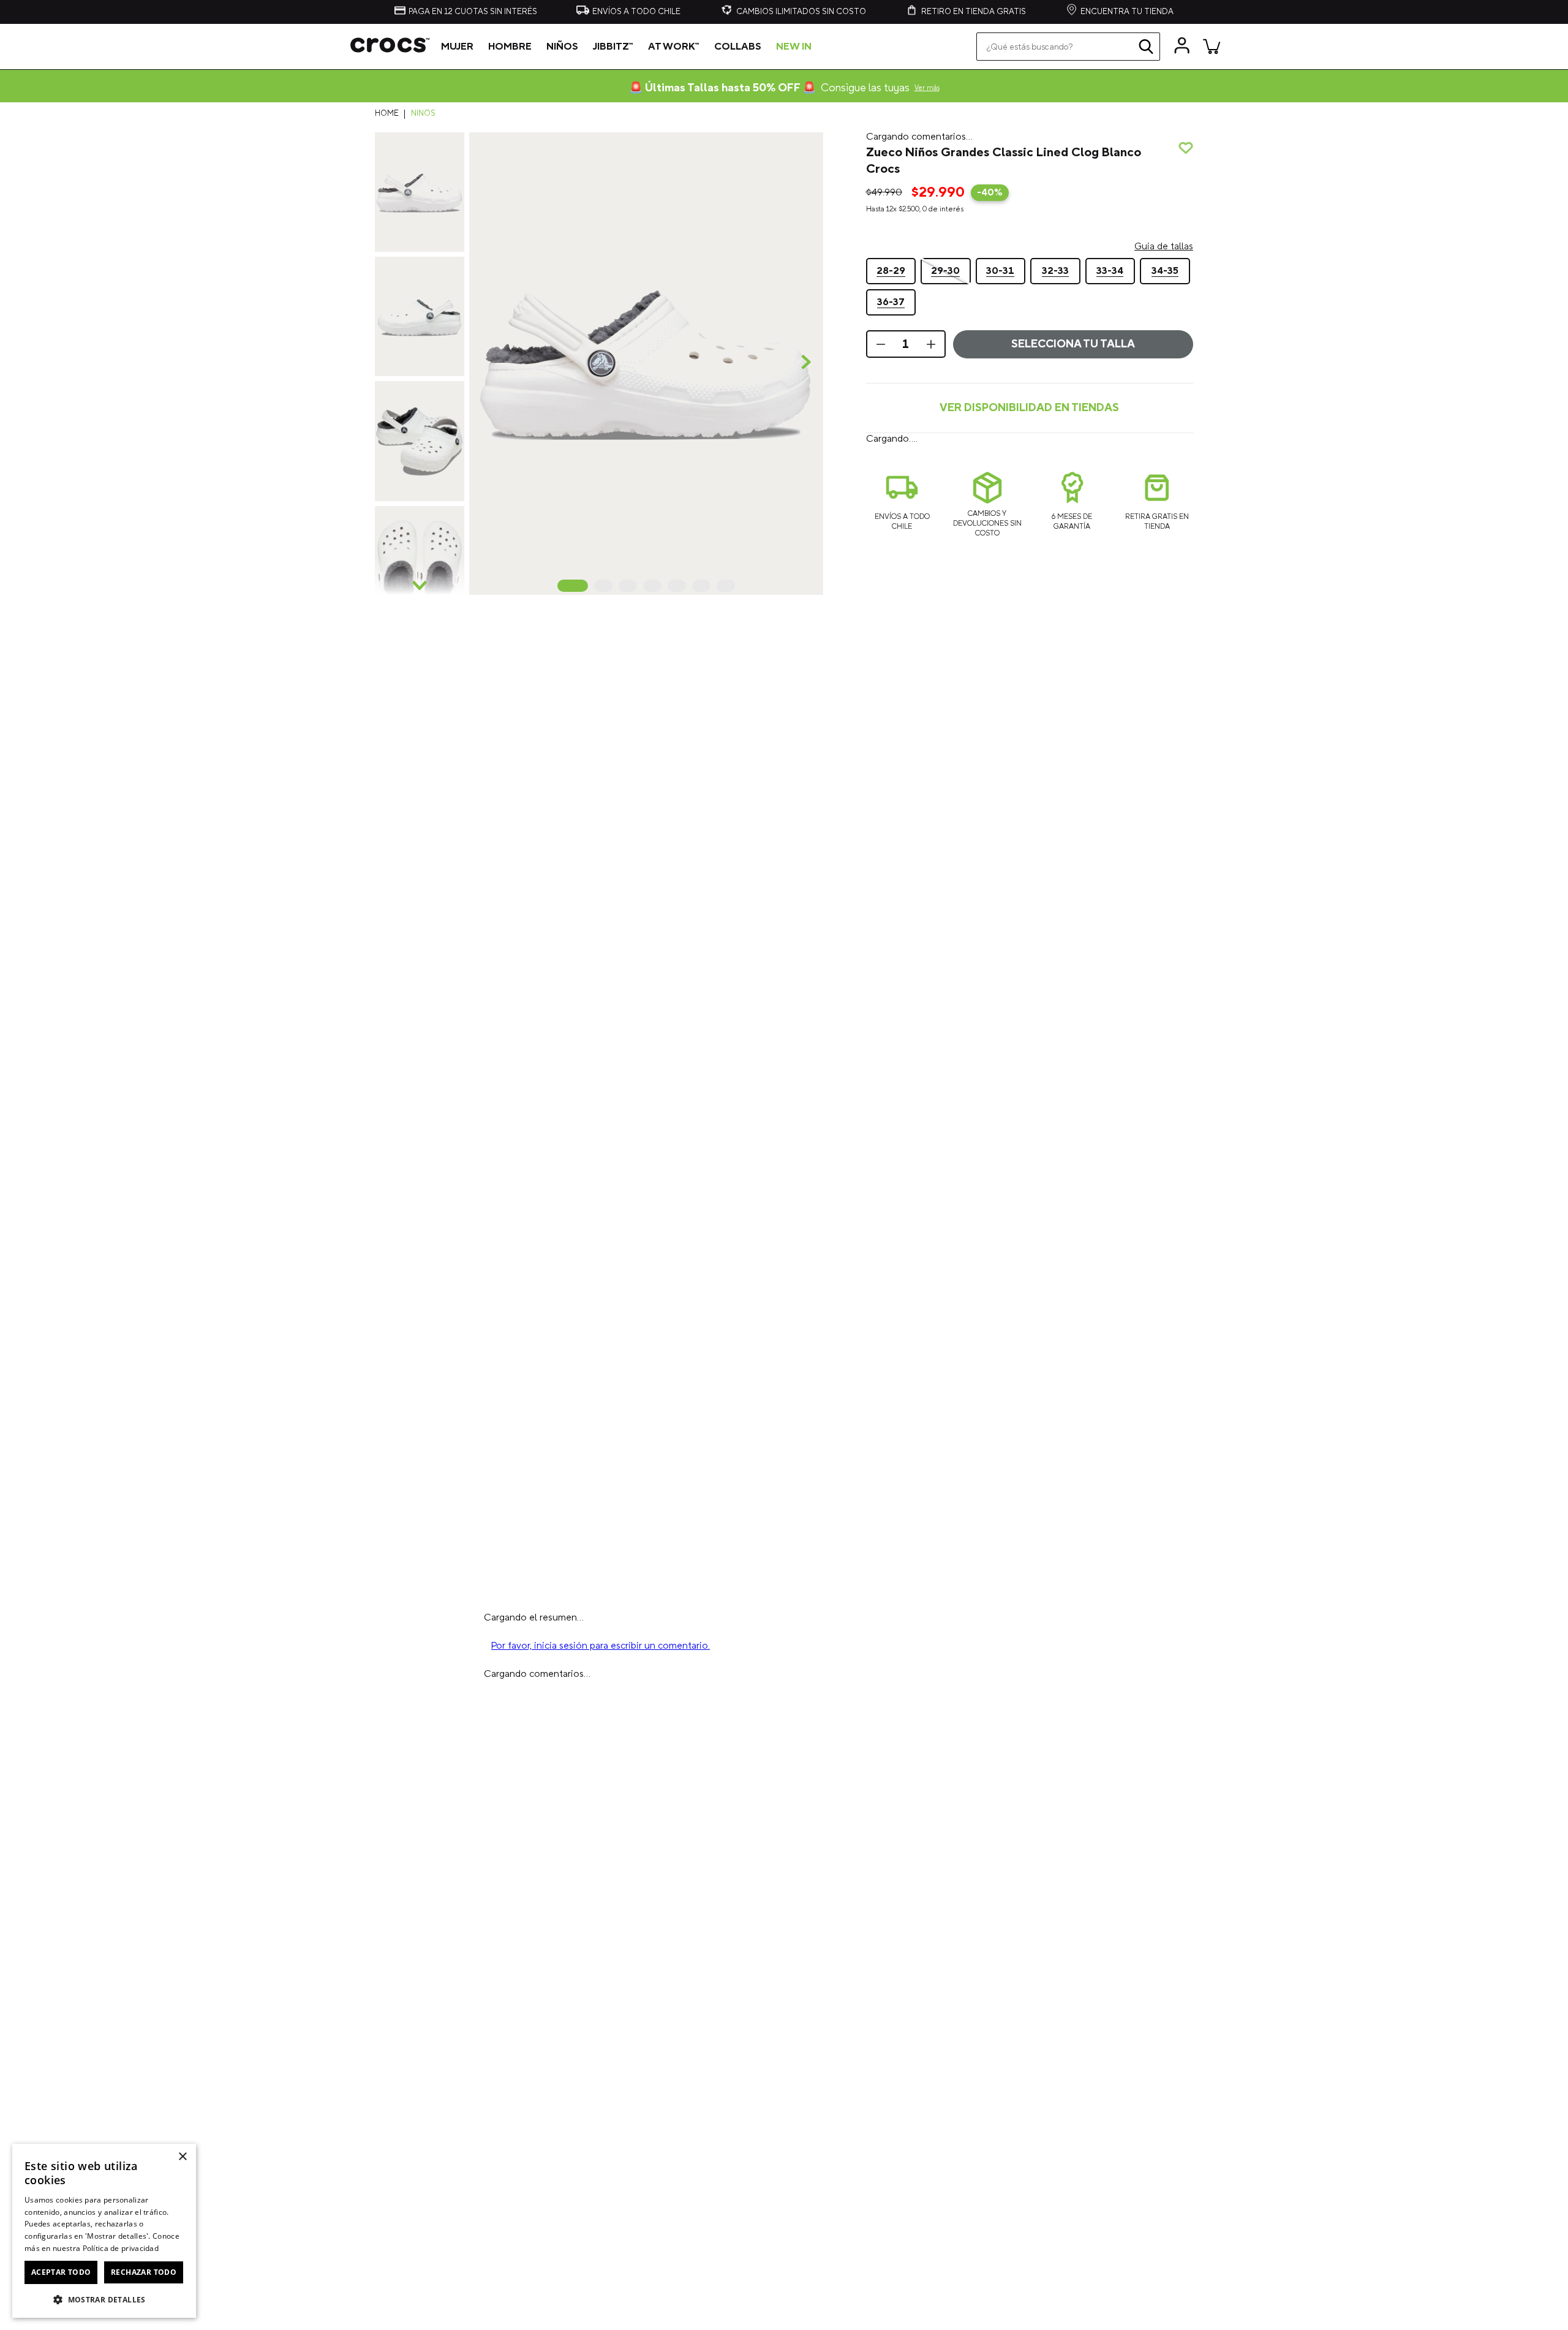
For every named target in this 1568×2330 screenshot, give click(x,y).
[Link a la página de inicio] (390, 114)
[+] (932, 437)
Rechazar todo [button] (144, 2272)
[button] (646, 363)
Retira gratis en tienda (1157, 614)
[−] (880, 437)
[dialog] (104, 2231)
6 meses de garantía (1072, 614)
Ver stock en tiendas (1029, 500)
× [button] (182, 2157)
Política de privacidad (121, 2248)
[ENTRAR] (1182, 46)
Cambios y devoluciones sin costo (987, 615)
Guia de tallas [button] (1164, 331)
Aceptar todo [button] (61, 2272)
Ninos (423, 114)
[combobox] (1068, 47)
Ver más (927, 89)
